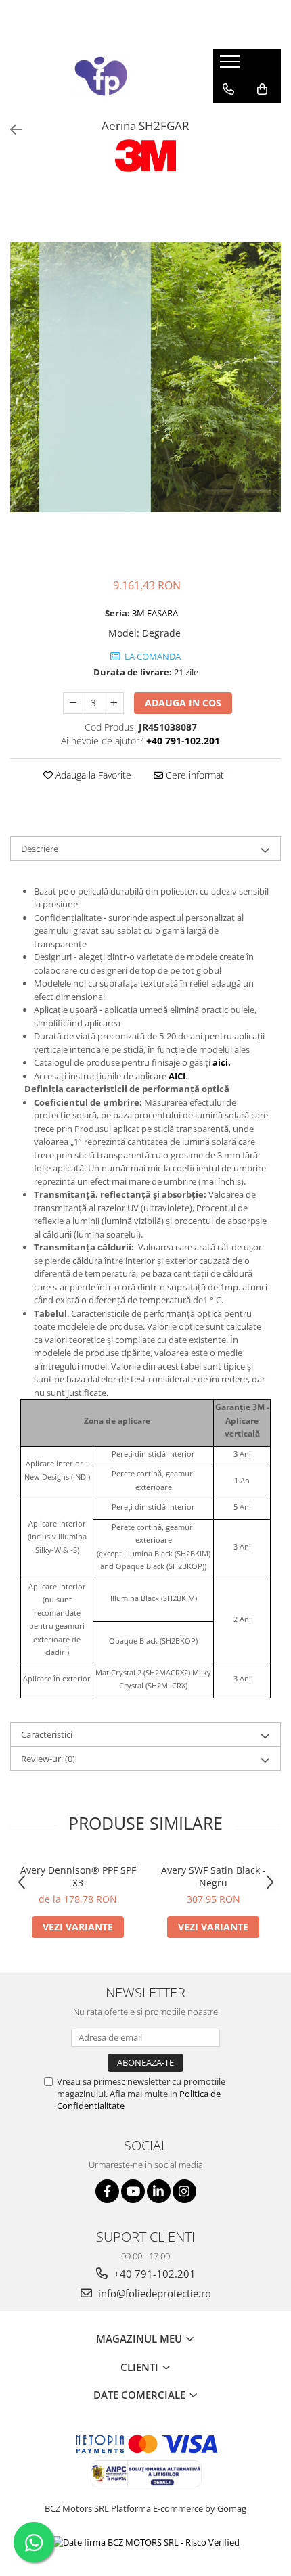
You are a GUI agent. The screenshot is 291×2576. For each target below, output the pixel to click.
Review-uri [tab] (48, 1759)
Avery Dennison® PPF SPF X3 (78, 1876)
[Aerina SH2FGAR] (145, 377)
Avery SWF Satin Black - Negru (214, 1876)
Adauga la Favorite (92, 775)
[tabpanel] (145, 377)
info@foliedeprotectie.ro (153, 2293)
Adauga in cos (183, 703)
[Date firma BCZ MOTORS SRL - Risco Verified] (146, 2542)
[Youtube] (133, 2191)
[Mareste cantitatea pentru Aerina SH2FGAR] (114, 703)
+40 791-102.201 (153, 2274)
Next (270, 391)
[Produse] (232, 66)
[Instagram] (184, 2191)
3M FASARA (155, 613)
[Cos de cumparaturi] (262, 89)
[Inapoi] (10, 130)
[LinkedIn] (159, 2191)
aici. (222, 1062)
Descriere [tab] (40, 849)
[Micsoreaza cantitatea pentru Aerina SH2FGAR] (73, 703)
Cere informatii (196, 775)
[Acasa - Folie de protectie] (102, 76)
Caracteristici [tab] (47, 1734)
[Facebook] (107, 2191)
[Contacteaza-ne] (228, 89)
